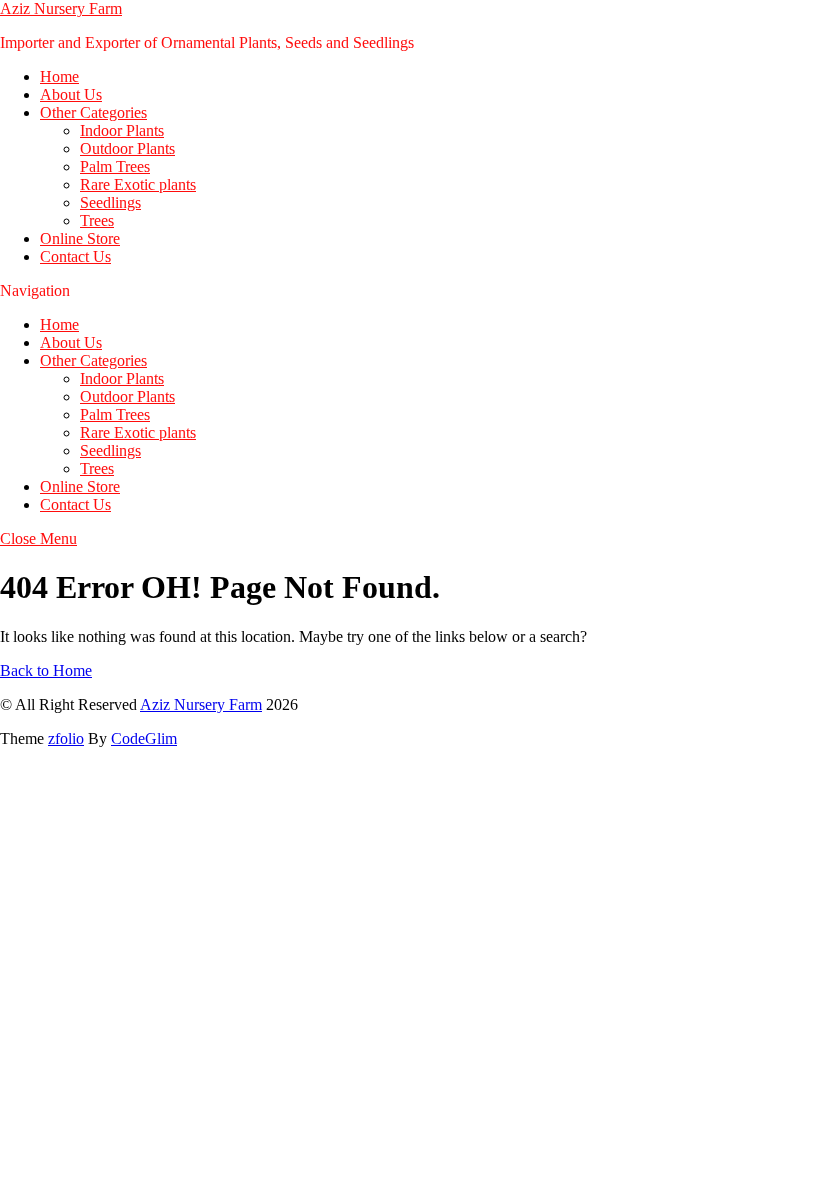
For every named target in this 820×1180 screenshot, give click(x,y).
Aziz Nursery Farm (61, 8)
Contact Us (75, 256)
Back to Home (46, 670)
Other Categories (93, 112)
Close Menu (38, 538)
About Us (71, 94)
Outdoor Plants (127, 148)
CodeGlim (144, 738)
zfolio (66, 738)
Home (59, 76)
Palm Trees (115, 166)
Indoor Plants (122, 130)
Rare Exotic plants (138, 184)
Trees (97, 220)
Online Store (80, 238)
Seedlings (110, 202)
